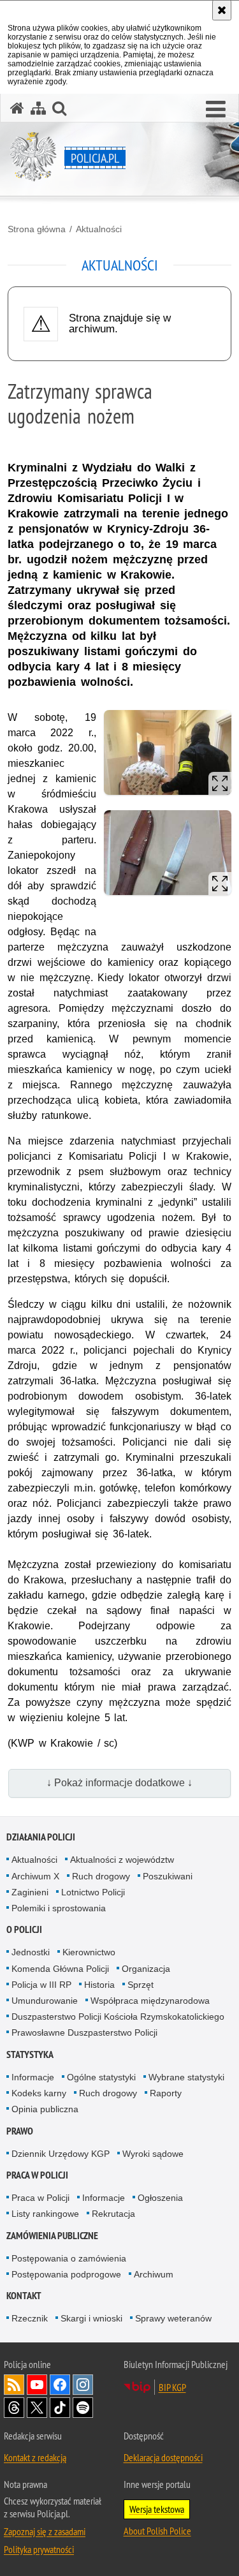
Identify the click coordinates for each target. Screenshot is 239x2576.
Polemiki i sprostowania (59, 1908)
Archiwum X (35, 1876)
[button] (216, 110)
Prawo (20, 2131)
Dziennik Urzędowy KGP (61, 2154)
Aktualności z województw (122, 1860)
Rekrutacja (113, 2214)
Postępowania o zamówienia (69, 2258)
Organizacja (146, 1969)
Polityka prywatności (39, 2549)
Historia (99, 1985)
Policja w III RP (41, 1985)
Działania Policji (41, 1837)
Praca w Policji (37, 2175)
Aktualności (99, 229)
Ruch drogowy (101, 1876)
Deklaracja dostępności (163, 2457)
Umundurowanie (45, 2001)
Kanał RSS (14, 2385)
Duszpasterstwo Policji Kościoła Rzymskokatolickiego (118, 2017)
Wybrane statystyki (186, 2077)
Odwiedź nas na (37, 2385)
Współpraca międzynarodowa (150, 2001)
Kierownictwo (89, 1952)
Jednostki (31, 1952)
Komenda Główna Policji (60, 1969)
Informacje (33, 2077)
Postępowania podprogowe (66, 2274)
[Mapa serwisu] (38, 108)
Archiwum (154, 2274)
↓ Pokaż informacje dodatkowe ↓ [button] (119, 1783)
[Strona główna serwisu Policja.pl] (17, 108)
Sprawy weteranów (173, 2318)
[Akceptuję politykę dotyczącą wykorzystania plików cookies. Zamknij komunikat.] (222, 10)
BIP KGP (172, 2387)
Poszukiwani (168, 1876)
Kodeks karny (39, 2093)
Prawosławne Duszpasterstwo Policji (84, 2032)
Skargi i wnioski (91, 2318)
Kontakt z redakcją (35, 2457)
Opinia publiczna (45, 2109)
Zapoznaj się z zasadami (45, 2531)
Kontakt (24, 2296)
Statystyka (30, 2054)
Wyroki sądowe (153, 2154)
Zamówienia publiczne (52, 2236)
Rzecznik (30, 2318)
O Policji (24, 1929)
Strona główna (37, 229)
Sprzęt (141, 1985)
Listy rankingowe (45, 2214)
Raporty (166, 2093)
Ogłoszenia (160, 2198)
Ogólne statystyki (101, 2077)
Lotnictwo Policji (93, 1892)
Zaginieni (30, 1892)
